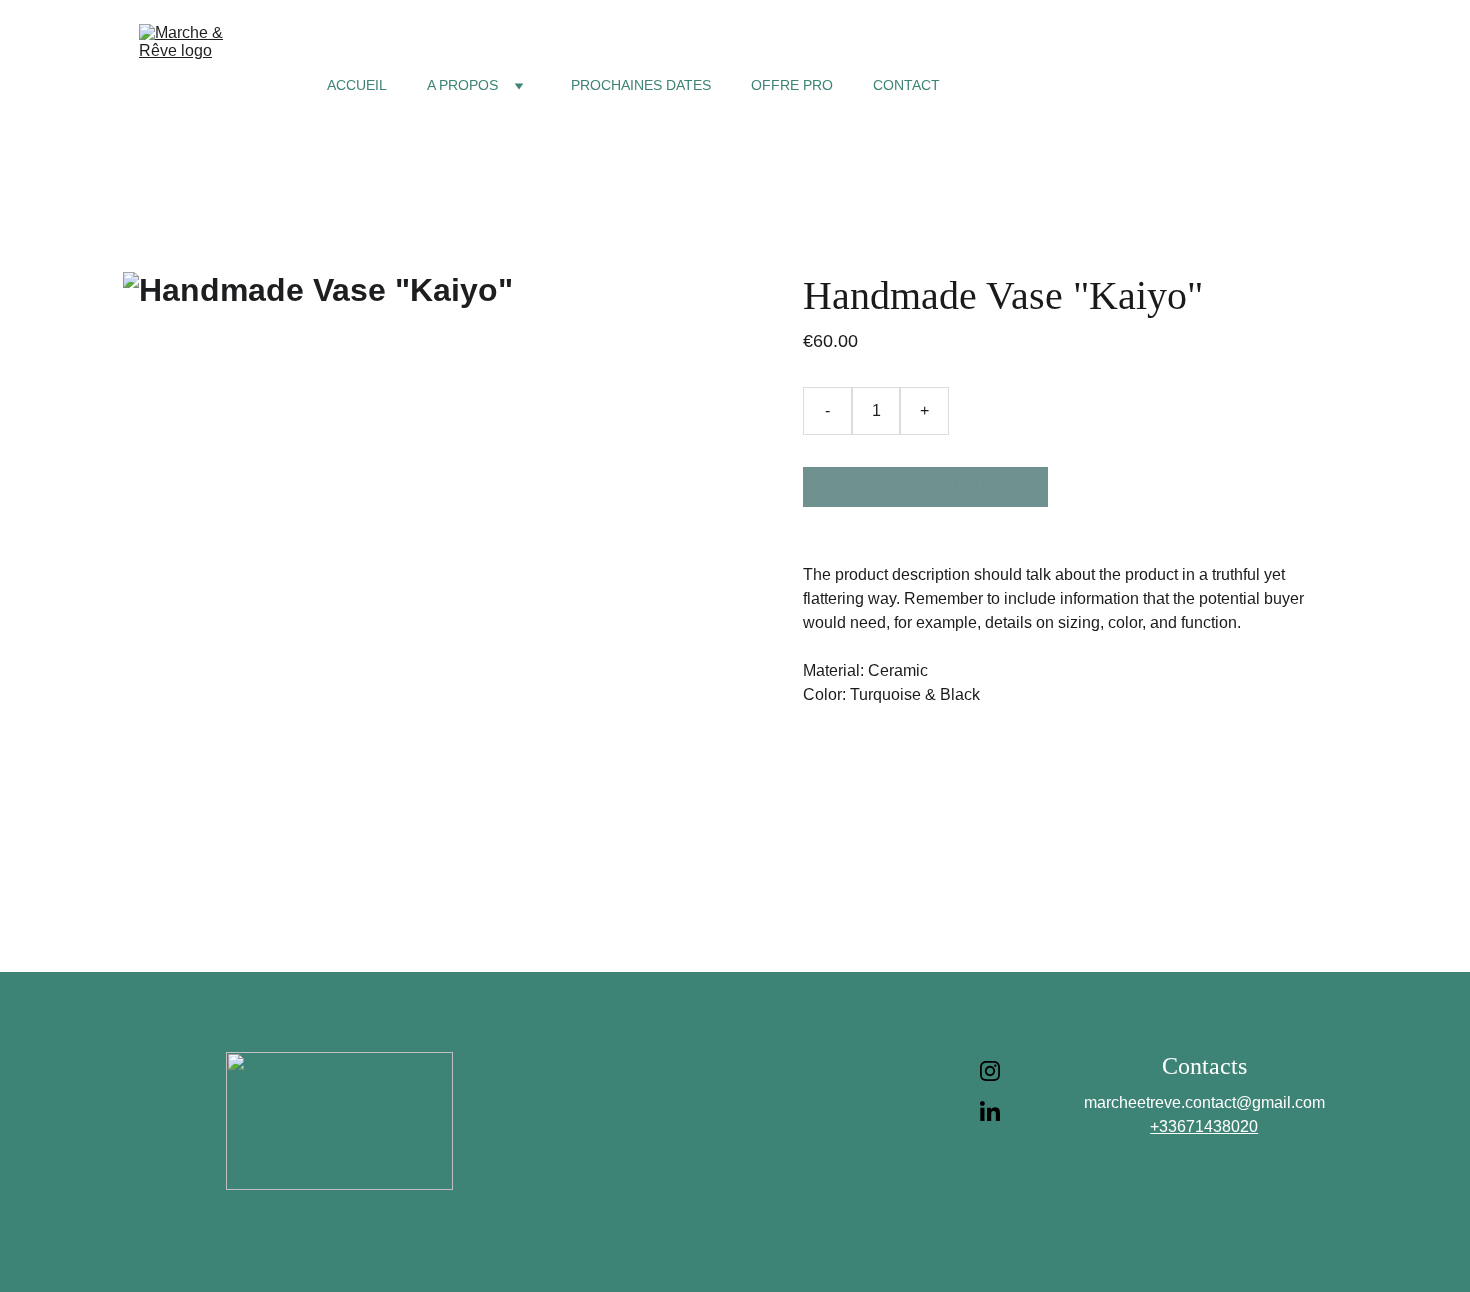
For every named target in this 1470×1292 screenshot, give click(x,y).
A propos (462, 85)
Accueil (357, 85)
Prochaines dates (641, 85)
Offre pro (792, 85)
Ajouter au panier (925, 487)
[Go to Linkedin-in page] (990, 1111)
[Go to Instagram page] (990, 1081)
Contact (906, 85)
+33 (1163, 1126)
